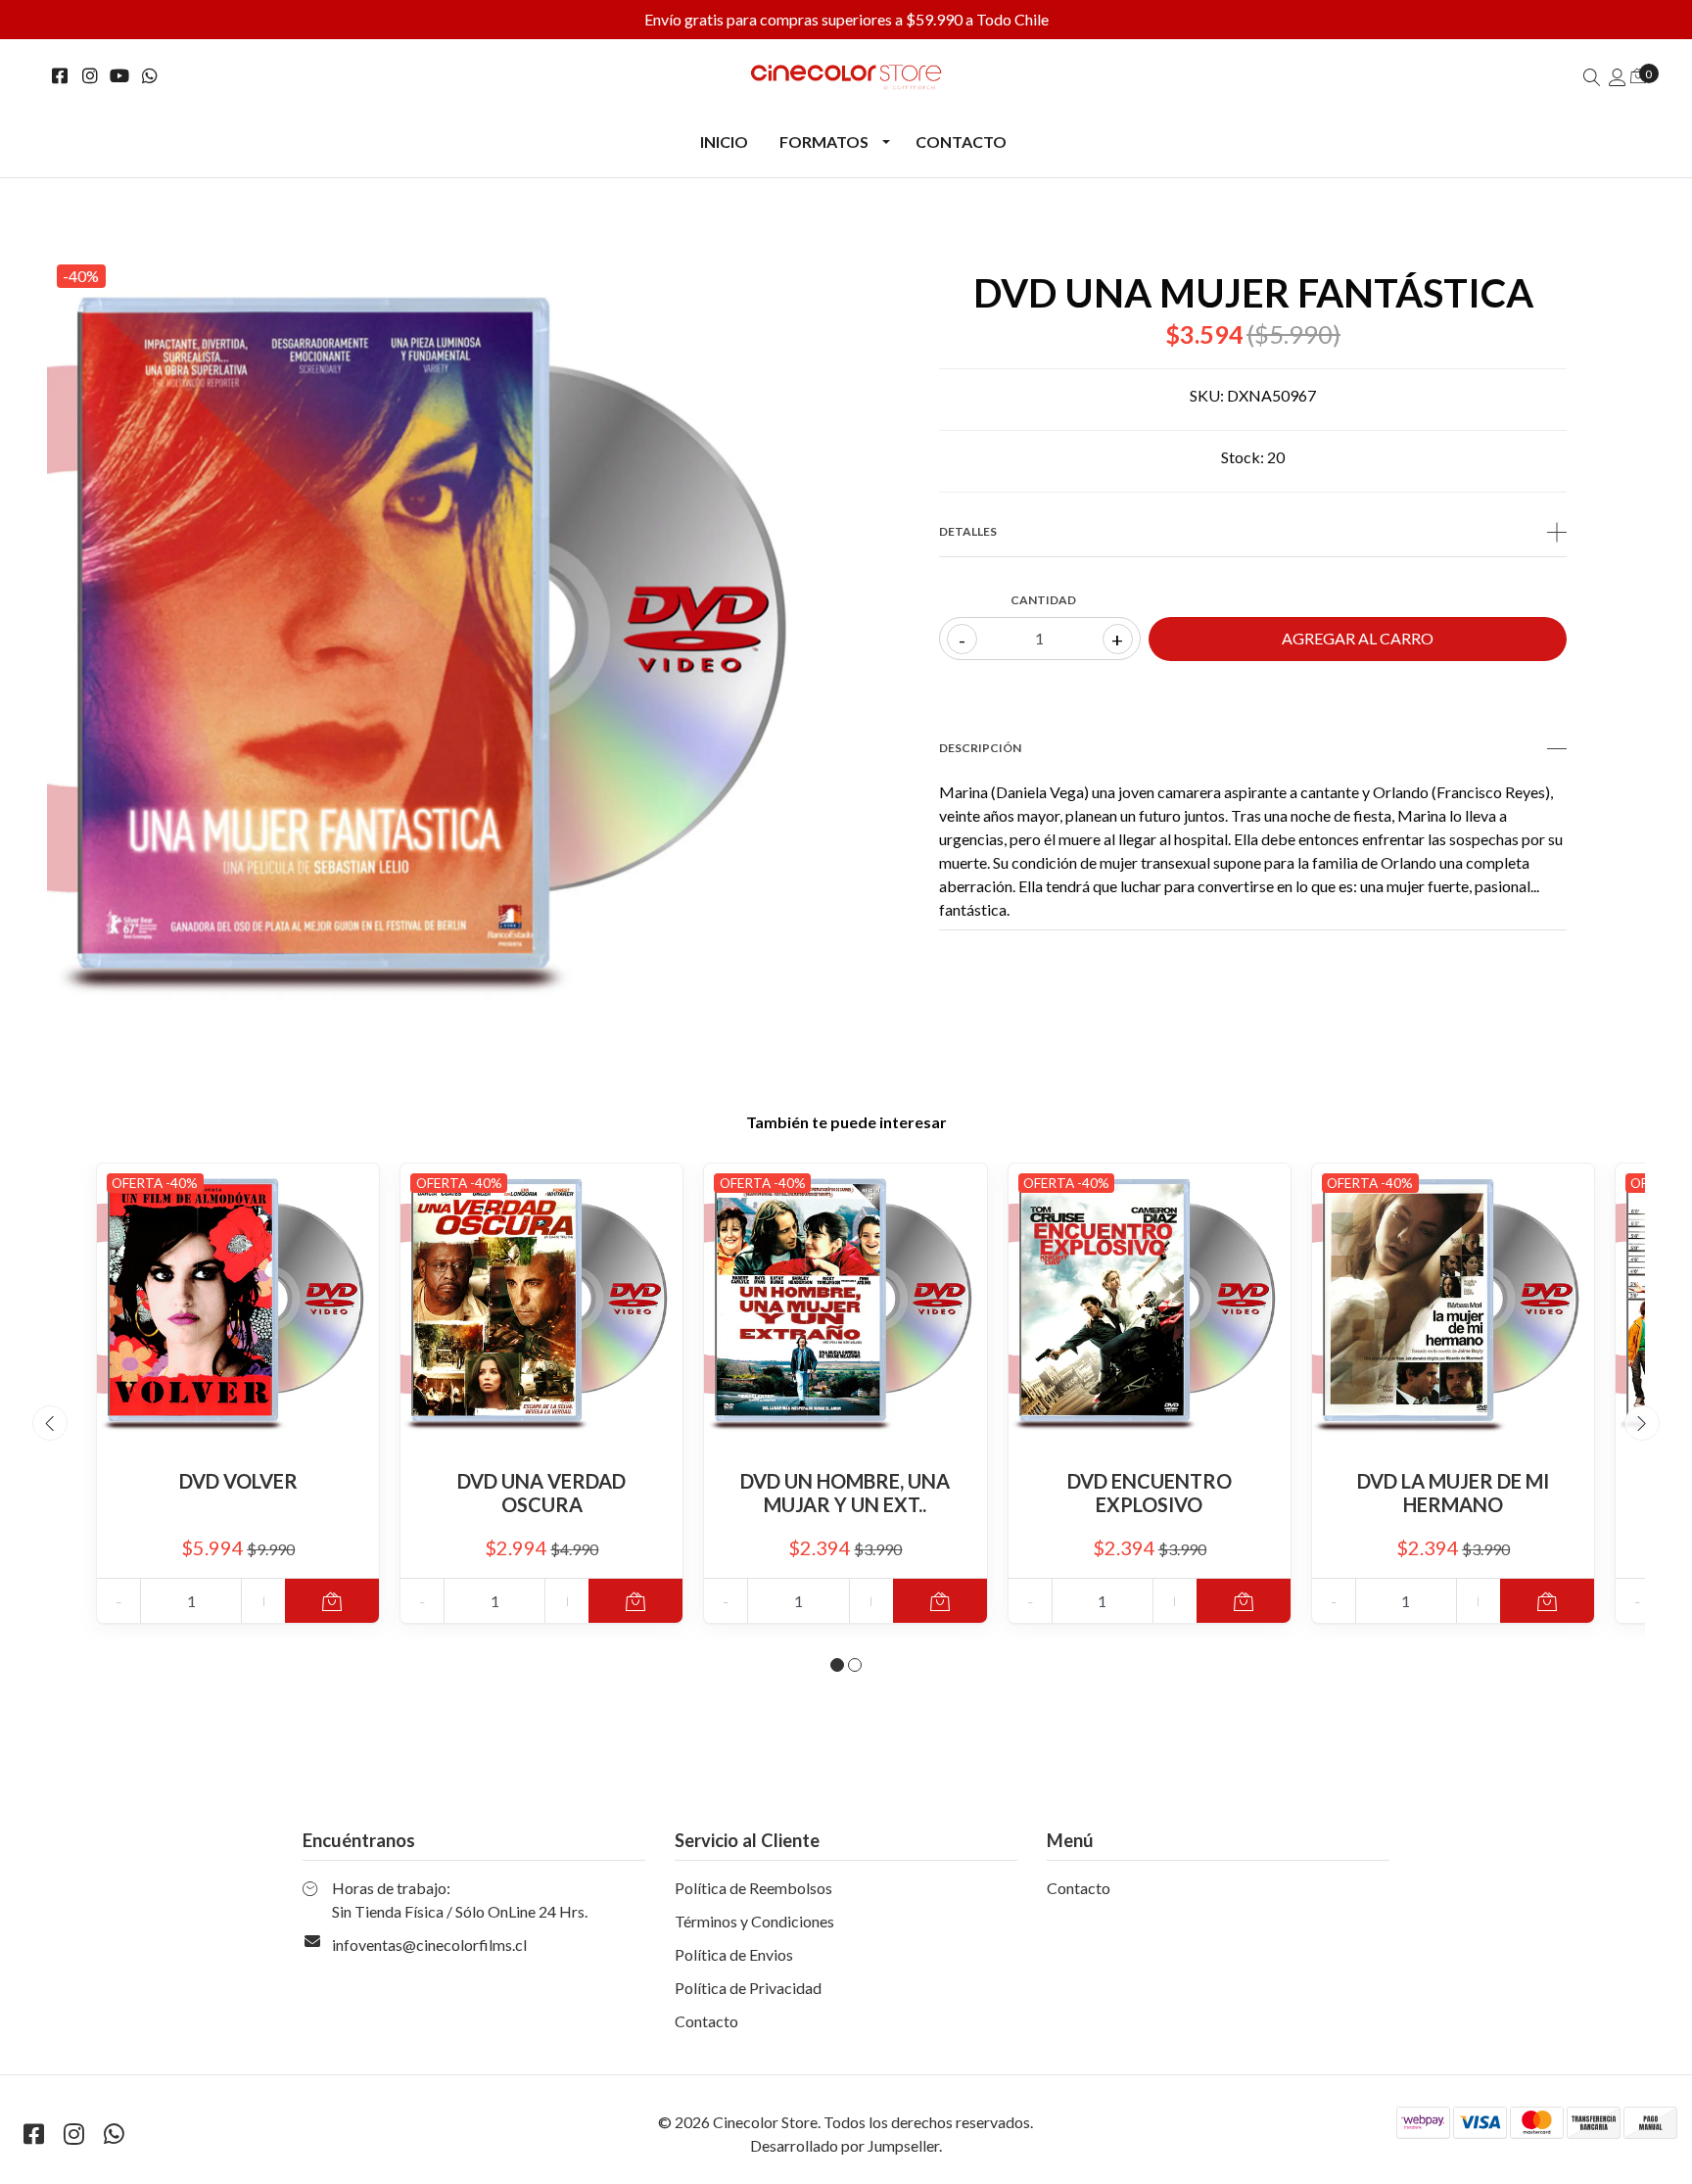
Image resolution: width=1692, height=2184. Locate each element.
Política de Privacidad (748, 1988)
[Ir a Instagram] (91, 76)
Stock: (1243, 457)
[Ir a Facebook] (60, 76)
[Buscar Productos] (1592, 77)
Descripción (980, 748)
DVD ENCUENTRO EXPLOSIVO (1150, 1493)
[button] (837, 1665)
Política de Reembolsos (753, 1888)
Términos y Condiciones (754, 1921)
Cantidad (1043, 600)
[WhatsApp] (150, 76)
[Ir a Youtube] (120, 76)
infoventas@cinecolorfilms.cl (429, 1945)
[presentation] (50, 1423)
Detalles (968, 531)
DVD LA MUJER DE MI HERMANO (1453, 1493)
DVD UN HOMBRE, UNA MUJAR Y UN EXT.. (845, 1493)
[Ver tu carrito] (1638, 75)
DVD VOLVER (238, 1481)
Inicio (724, 142)
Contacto (961, 142)
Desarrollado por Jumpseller (845, 2145)
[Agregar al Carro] (332, 1601)
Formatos (824, 142)
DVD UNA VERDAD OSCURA (541, 1493)
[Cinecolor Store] (846, 77)
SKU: (1207, 395)
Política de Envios (734, 1954)
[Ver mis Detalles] (1618, 77)
